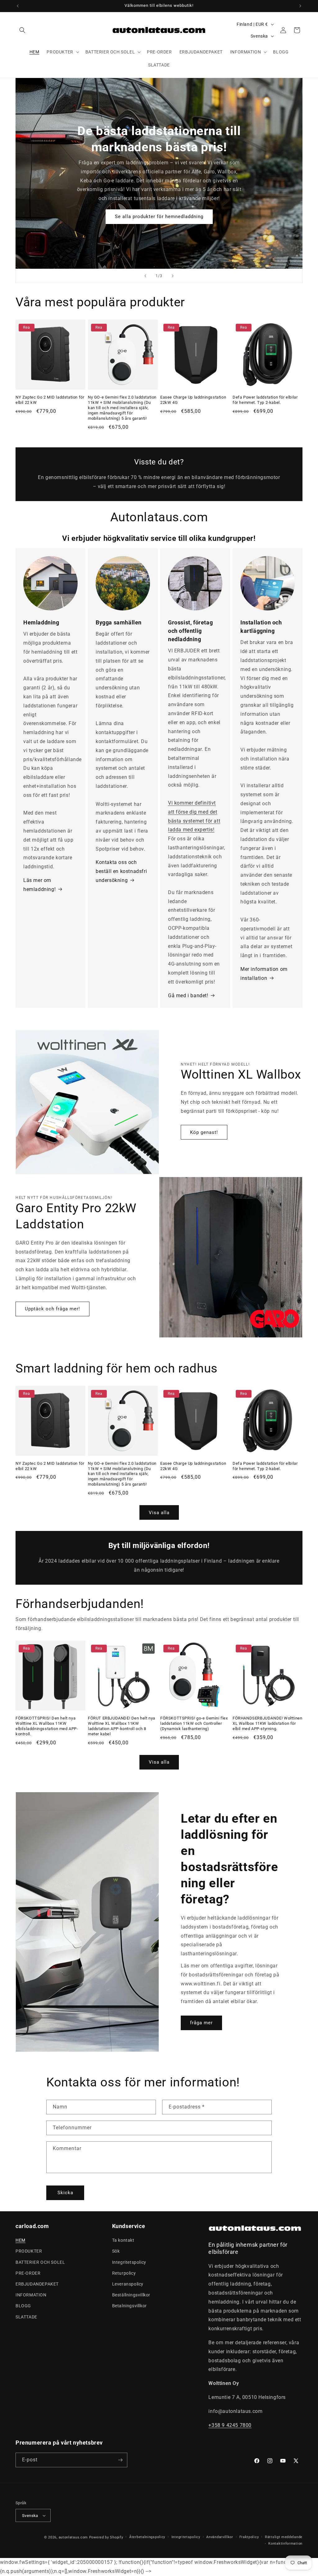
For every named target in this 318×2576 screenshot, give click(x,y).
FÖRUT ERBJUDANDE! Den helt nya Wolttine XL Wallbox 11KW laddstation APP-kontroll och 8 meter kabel (122, 1726)
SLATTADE (26, 2317)
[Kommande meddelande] (300, 6)
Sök (116, 2251)
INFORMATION (31, 2295)
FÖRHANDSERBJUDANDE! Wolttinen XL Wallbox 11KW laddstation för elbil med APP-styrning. (267, 1723)
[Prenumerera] (120, 2460)
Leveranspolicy (128, 2284)
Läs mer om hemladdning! (39, 885)
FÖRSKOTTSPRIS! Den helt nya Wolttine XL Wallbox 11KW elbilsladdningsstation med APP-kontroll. (47, 1726)
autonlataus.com (73, 2537)
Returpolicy (124, 2273)
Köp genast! (204, 1132)
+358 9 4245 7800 (230, 2425)
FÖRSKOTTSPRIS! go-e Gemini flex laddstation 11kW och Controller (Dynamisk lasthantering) (194, 1723)
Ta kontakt (123, 2240)
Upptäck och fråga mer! (52, 1309)
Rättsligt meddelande (284, 2537)
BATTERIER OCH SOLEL (40, 2262)
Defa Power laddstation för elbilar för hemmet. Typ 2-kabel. (265, 400)
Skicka (65, 2193)
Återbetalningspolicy (147, 2537)
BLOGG (23, 2306)
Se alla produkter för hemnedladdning (159, 217)
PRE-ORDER (28, 2273)
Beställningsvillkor (131, 2295)
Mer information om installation (264, 974)
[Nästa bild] (173, 276)
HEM (20, 2240)
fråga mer (201, 2023)
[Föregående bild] (145, 276)
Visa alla (159, 1513)
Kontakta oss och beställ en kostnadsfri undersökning (121, 871)
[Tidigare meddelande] (18, 6)
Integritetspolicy (129, 2262)
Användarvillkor (220, 2537)
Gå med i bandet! (188, 996)
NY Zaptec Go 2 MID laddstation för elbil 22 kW (50, 400)
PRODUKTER (29, 2251)
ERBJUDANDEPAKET (37, 2284)
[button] (22, 30)
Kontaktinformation (285, 2544)
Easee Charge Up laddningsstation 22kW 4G (193, 400)
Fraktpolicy (249, 2537)
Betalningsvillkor (129, 2306)
